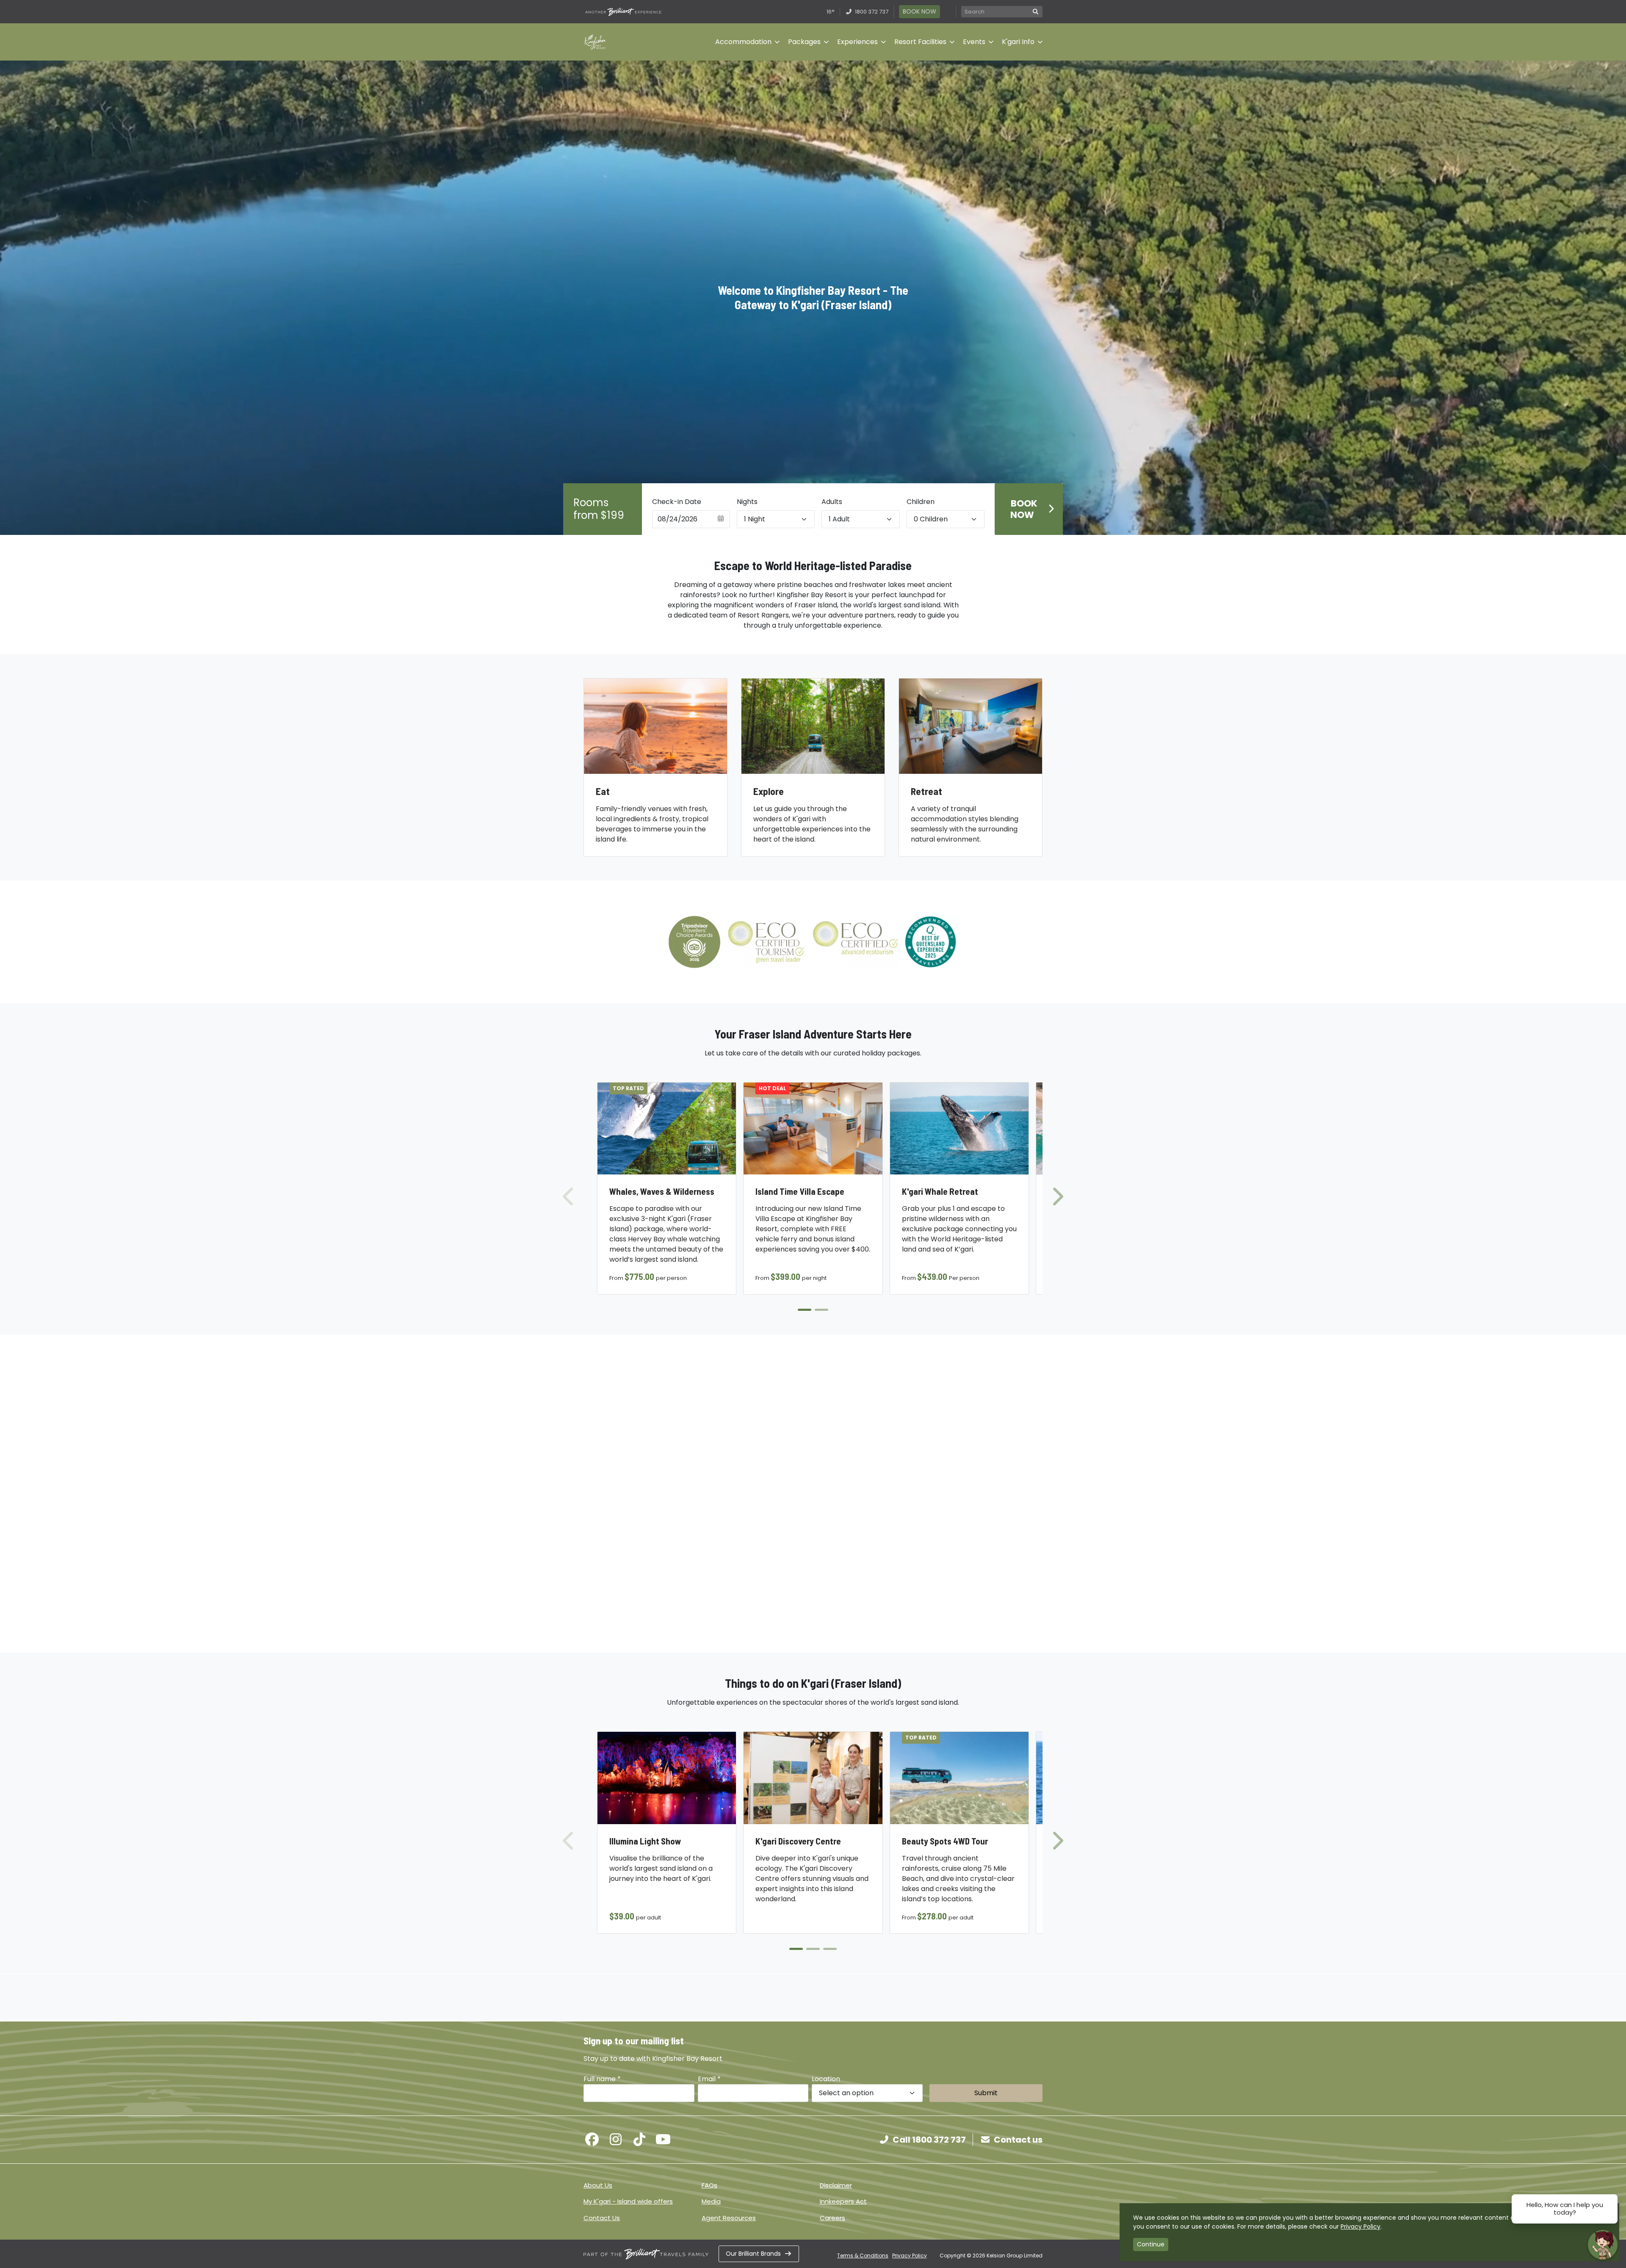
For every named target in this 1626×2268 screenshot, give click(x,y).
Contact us (1018, 2140)
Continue (1151, 2244)
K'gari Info (1018, 42)
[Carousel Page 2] (821, 1310)
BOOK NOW (919, 11)
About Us (598, 2185)
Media (711, 2201)
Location (826, 2079)
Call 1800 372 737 (929, 2140)
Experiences (857, 42)
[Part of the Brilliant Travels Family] (646, 2254)
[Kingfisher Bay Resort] (595, 42)
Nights (747, 502)
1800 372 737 (871, 12)
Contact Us (602, 2218)
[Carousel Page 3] (830, 1949)
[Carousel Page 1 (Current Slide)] (805, 1310)
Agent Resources (729, 2218)
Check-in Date (677, 502)
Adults (832, 502)
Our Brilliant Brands (753, 2254)
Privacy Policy (910, 2256)
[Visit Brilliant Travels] (623, 12)
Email (709, 2079)
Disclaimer (836, 2185)
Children (921, 502)
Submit (986, 2093)
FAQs (709, 2185)
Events (974, 42)
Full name (602, 2079)
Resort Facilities (920, 42)
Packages (804, 42)
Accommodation (743, 42)
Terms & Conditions (863, 2256)
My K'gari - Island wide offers (628, 2201)
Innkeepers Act (843, 2201)
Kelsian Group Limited (1015, 2256)
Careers (832, 2218)
